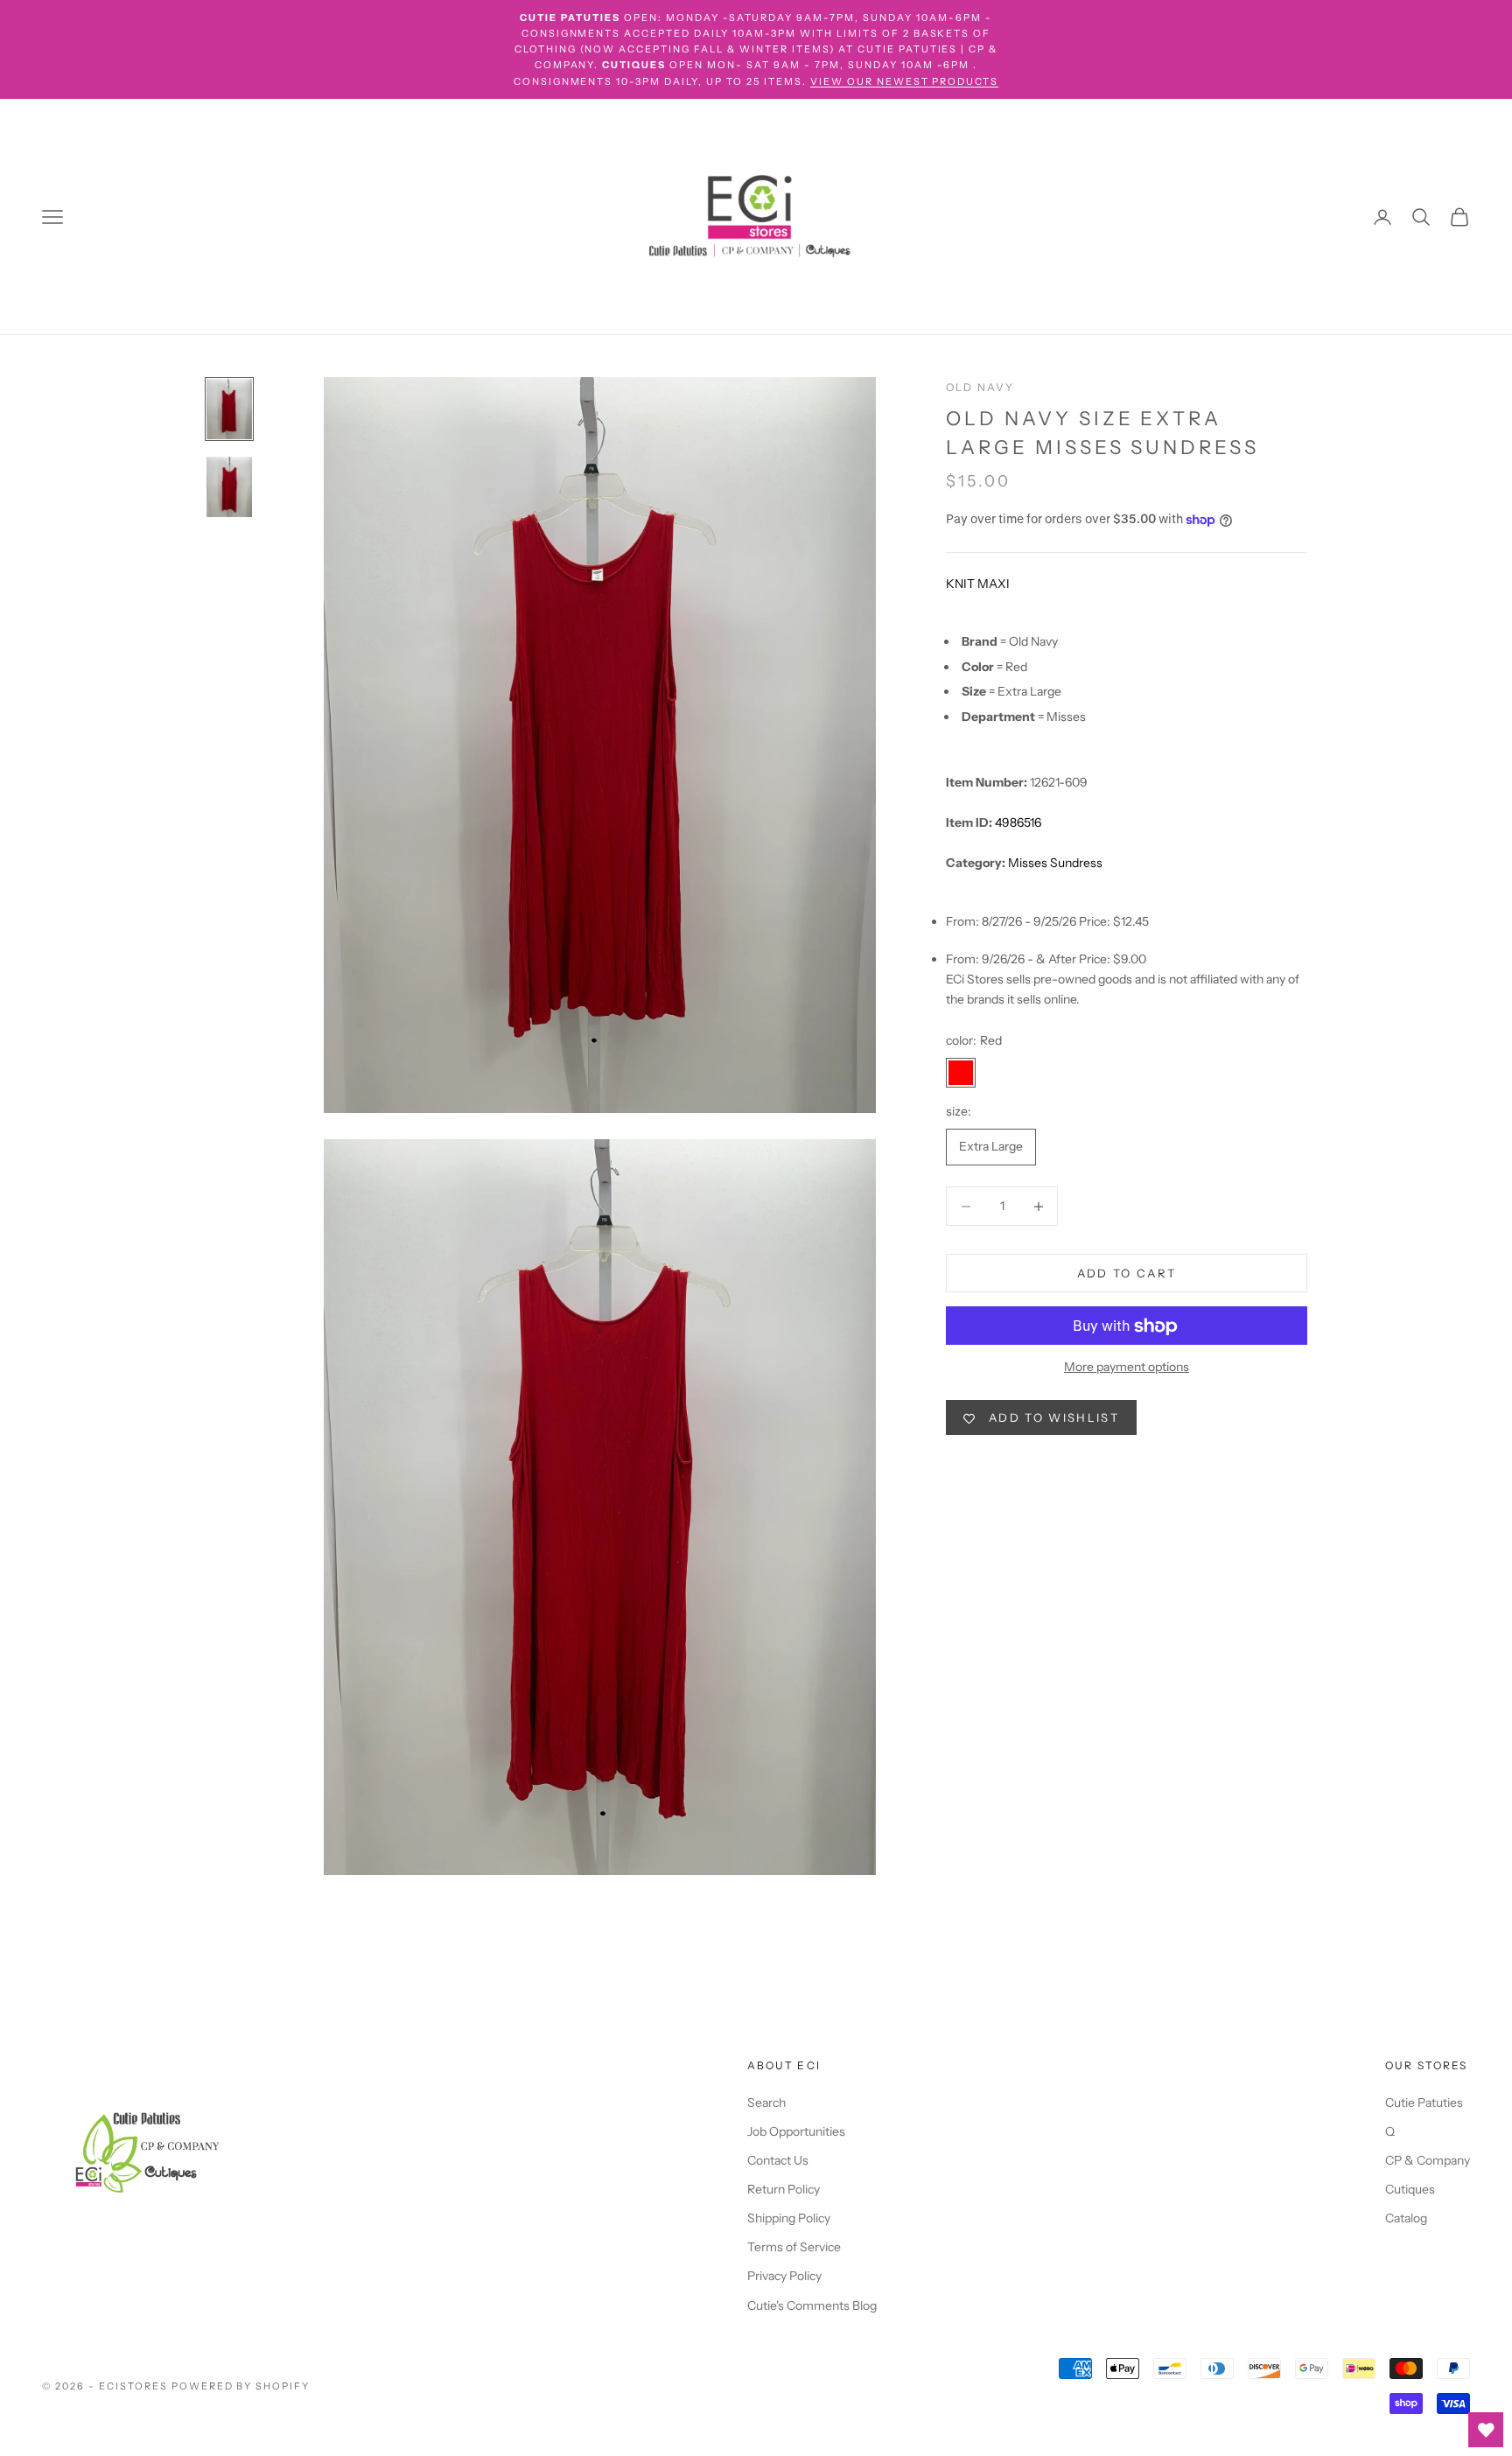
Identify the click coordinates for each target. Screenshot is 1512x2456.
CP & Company (1428, 2160)
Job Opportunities (796, 2131)
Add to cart (1127, 1273)
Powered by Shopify (241, 2386)
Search (766, 2103)
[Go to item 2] (229, 487)
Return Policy (784, 2189)
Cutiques (1410, 2189)
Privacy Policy (784, 2276)
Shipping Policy (789, 2218)
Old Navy (980, 387)
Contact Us (778, 2160)
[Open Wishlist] (1486, 2430)
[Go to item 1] (229, 409)
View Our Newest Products (905, 81)
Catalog (1406, 2218)
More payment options (1127, 1368)
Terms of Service (794, 2247)
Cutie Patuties (1424, 2103)
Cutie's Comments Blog (812, 2306)
